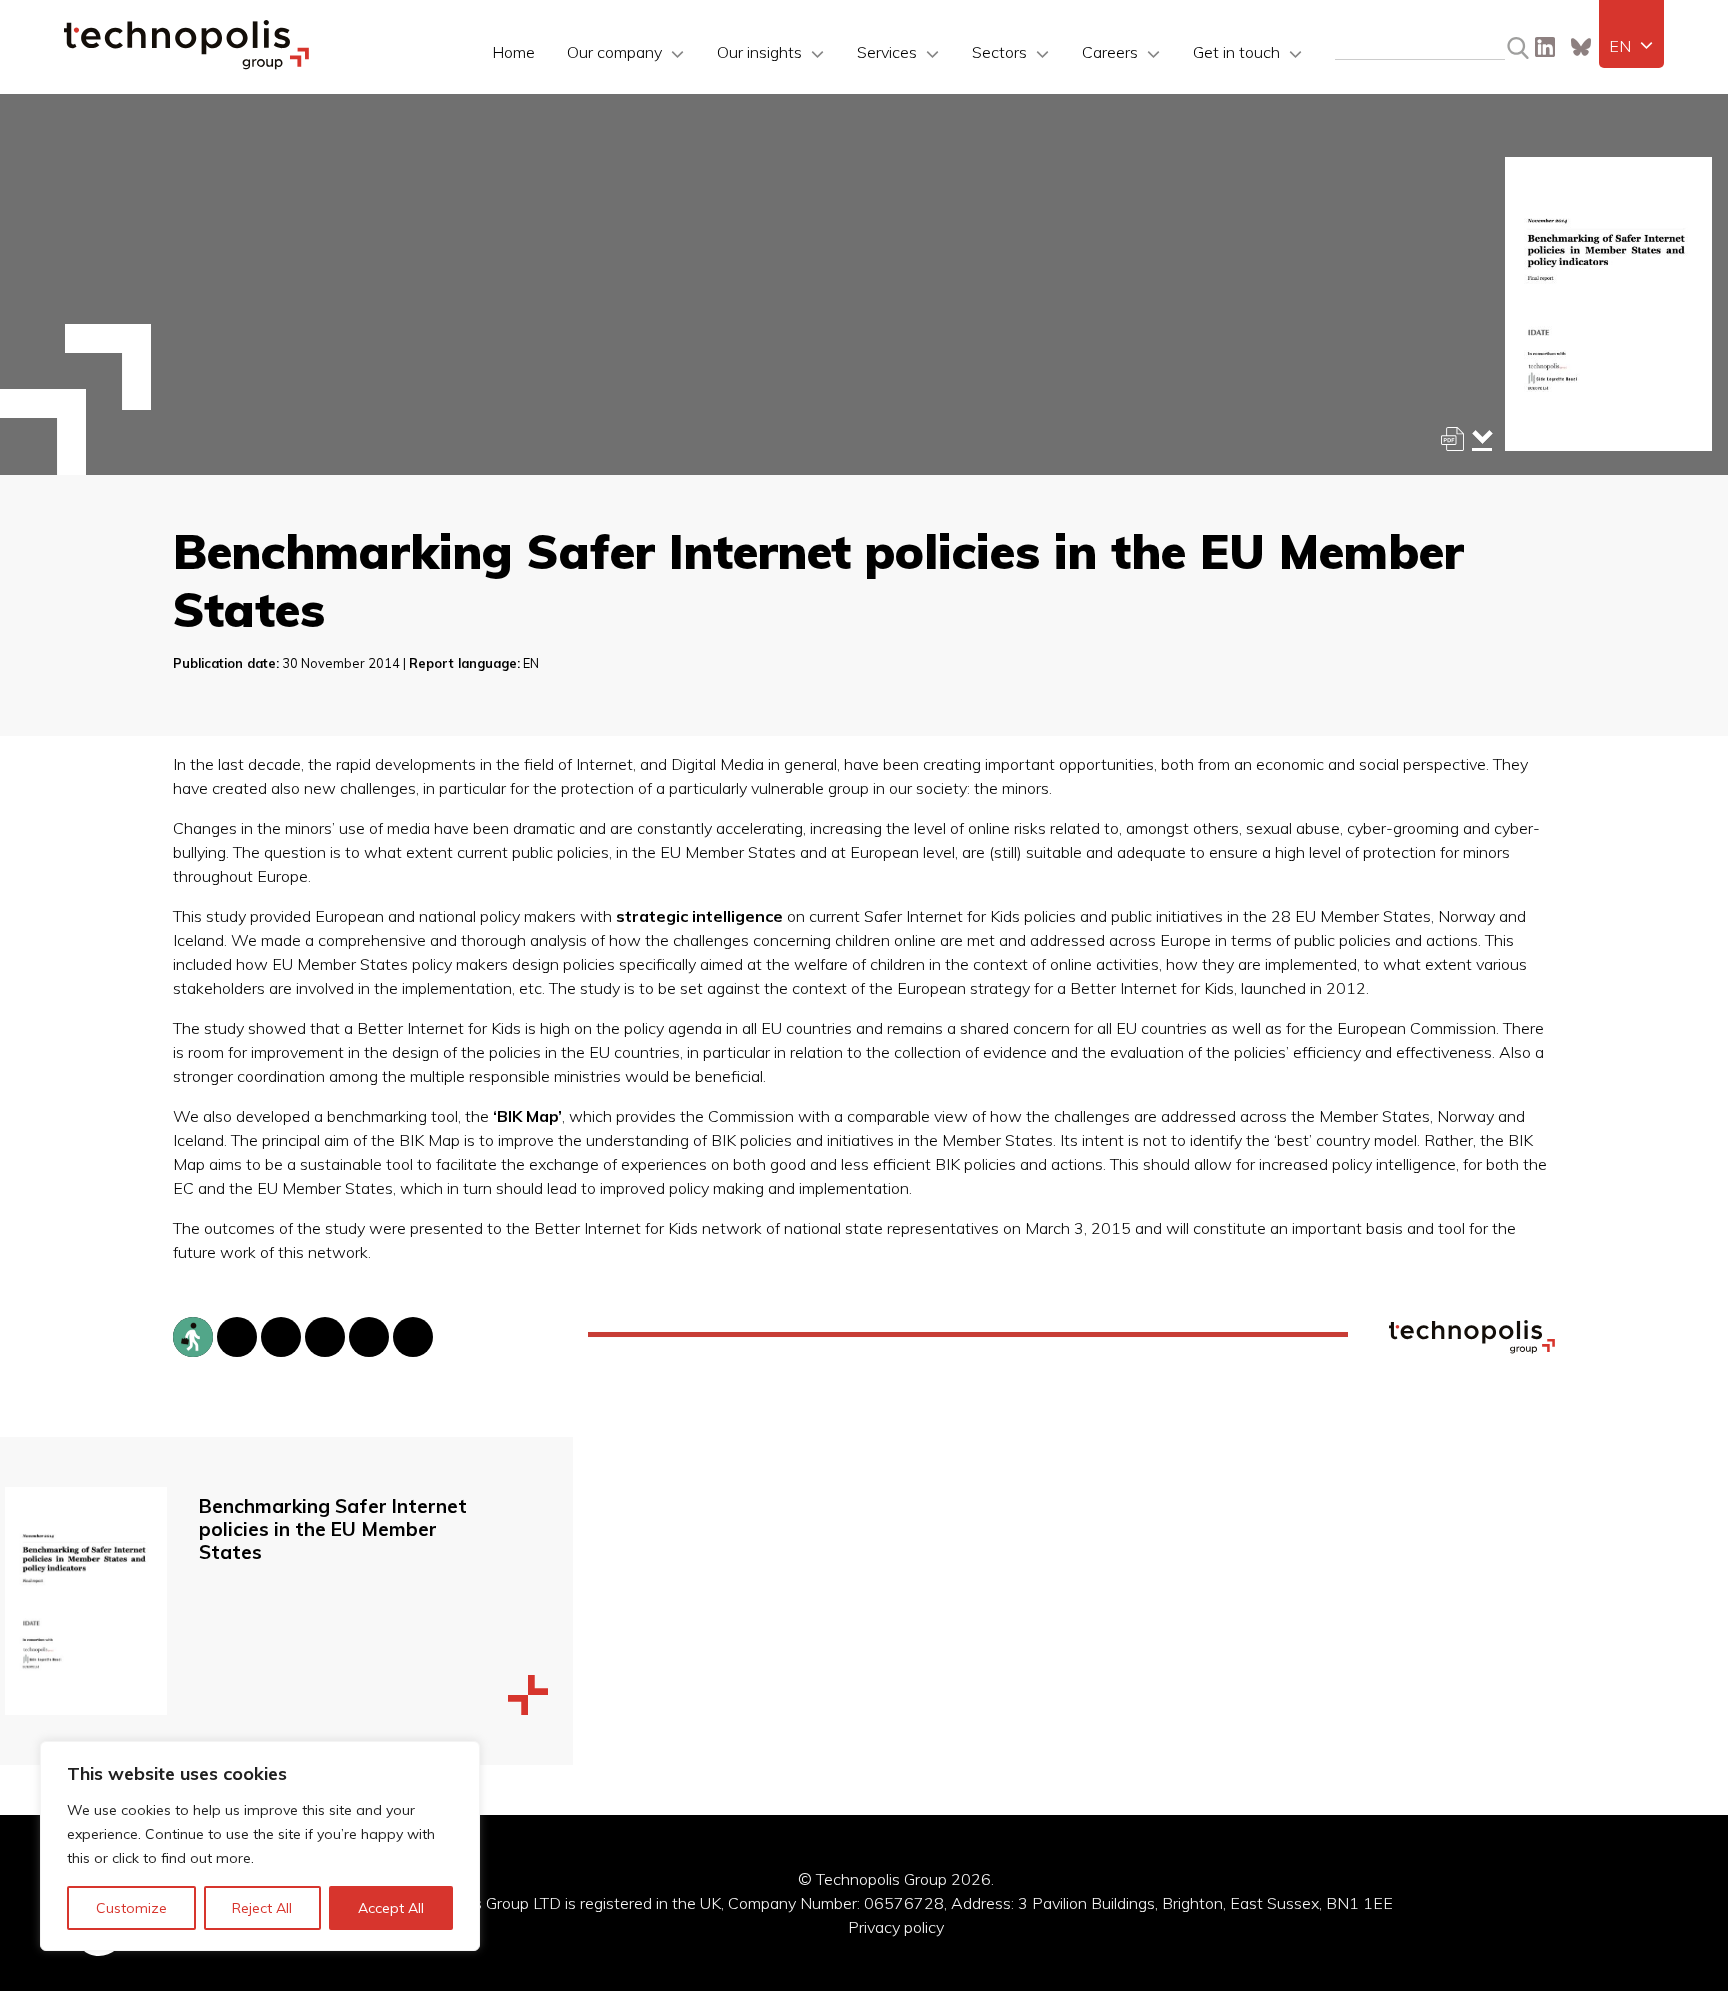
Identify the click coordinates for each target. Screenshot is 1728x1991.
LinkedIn (1545, 47)
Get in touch (1236, 52)
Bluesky (1581, 47)
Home (513, 52)
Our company (614, 52)
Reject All (262, 1908)
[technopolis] (186, 64)
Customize (131, 1908)
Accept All (391, 1908)
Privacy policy (896, 1927)
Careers (1110, 52)
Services (887, 52)
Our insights (759, 52)
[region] (260, 1846)
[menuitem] (1631, 46)
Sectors (999, 52)
